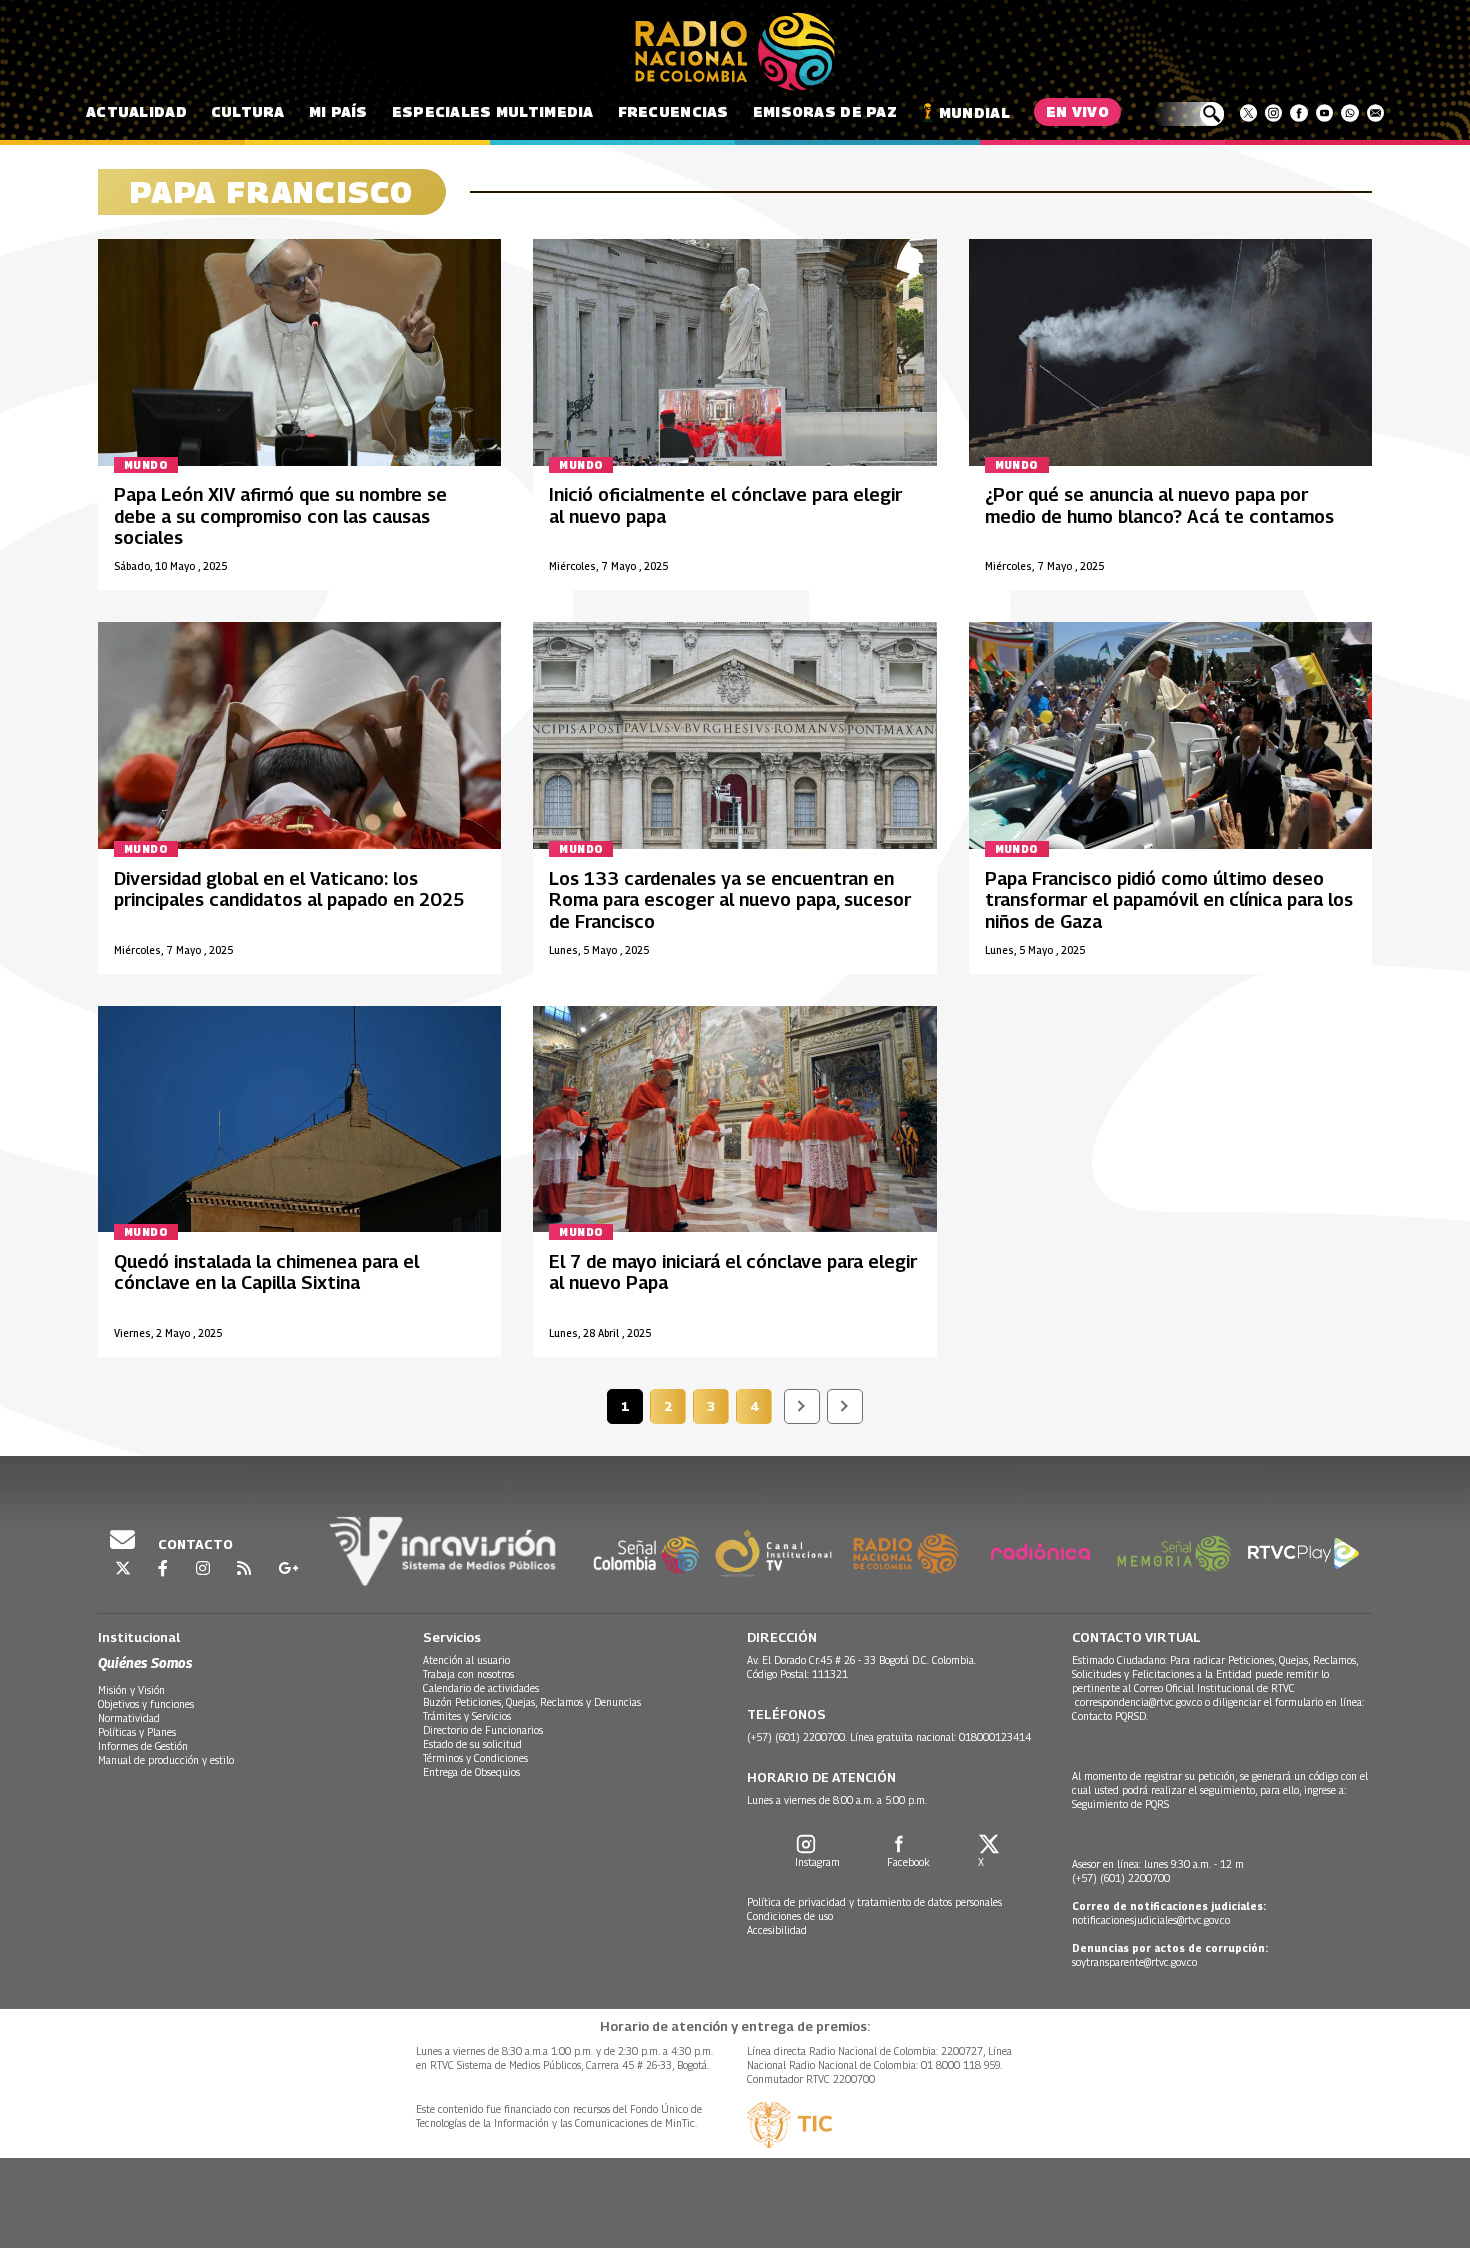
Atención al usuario (466, 1660)
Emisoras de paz (825, 111)
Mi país (338, 111)
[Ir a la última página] (845, 1406)
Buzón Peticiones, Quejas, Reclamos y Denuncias (532, 1702)
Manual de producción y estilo (166, 1760)
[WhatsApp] (1349, 113)
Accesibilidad (777, 1930)
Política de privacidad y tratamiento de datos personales (874, 1902)
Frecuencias (673, 111)
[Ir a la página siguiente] (802, 1406)
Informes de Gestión (143, 1746)
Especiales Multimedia (493, 111)
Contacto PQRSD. (1111, 1716)
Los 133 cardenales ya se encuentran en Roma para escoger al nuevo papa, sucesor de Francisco (730, 900)
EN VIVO (1077, 111)
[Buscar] (1188, 114)
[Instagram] (1273, 113)
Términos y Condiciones (475, 1758)
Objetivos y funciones (146, 1704)
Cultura (248, 111)
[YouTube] (1324, 113)
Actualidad (136, 111)
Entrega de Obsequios (471, 1772)
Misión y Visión (131, 1690)
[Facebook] (1298, 113)
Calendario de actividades (481, 1688)
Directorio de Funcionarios (483, 1730)
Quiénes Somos (145, 1662)
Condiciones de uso (790, 1916)
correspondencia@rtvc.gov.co (1138, 1702)
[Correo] (1375, 113)
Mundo (146, 465)
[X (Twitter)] (1248, 113)
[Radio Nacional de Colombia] (735, 52)
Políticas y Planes (137, 1732)
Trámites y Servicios (467, 1716)
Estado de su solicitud (472, 1744)
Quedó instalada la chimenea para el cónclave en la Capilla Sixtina (266, 1272)
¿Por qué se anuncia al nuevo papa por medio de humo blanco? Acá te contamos (1159, 505)
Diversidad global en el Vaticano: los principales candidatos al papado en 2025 (289, 889)
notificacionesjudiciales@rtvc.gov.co (1151, 1920)
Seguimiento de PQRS (1120, 1804)
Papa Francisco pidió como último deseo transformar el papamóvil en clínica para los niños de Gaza (1169, 900)
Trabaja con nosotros (468, 1674)
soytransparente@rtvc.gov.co (1134, 1962)
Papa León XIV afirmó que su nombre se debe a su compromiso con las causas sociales (280, 516)
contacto (194, 1544)
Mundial (974, 112)
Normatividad (129, 1718)
